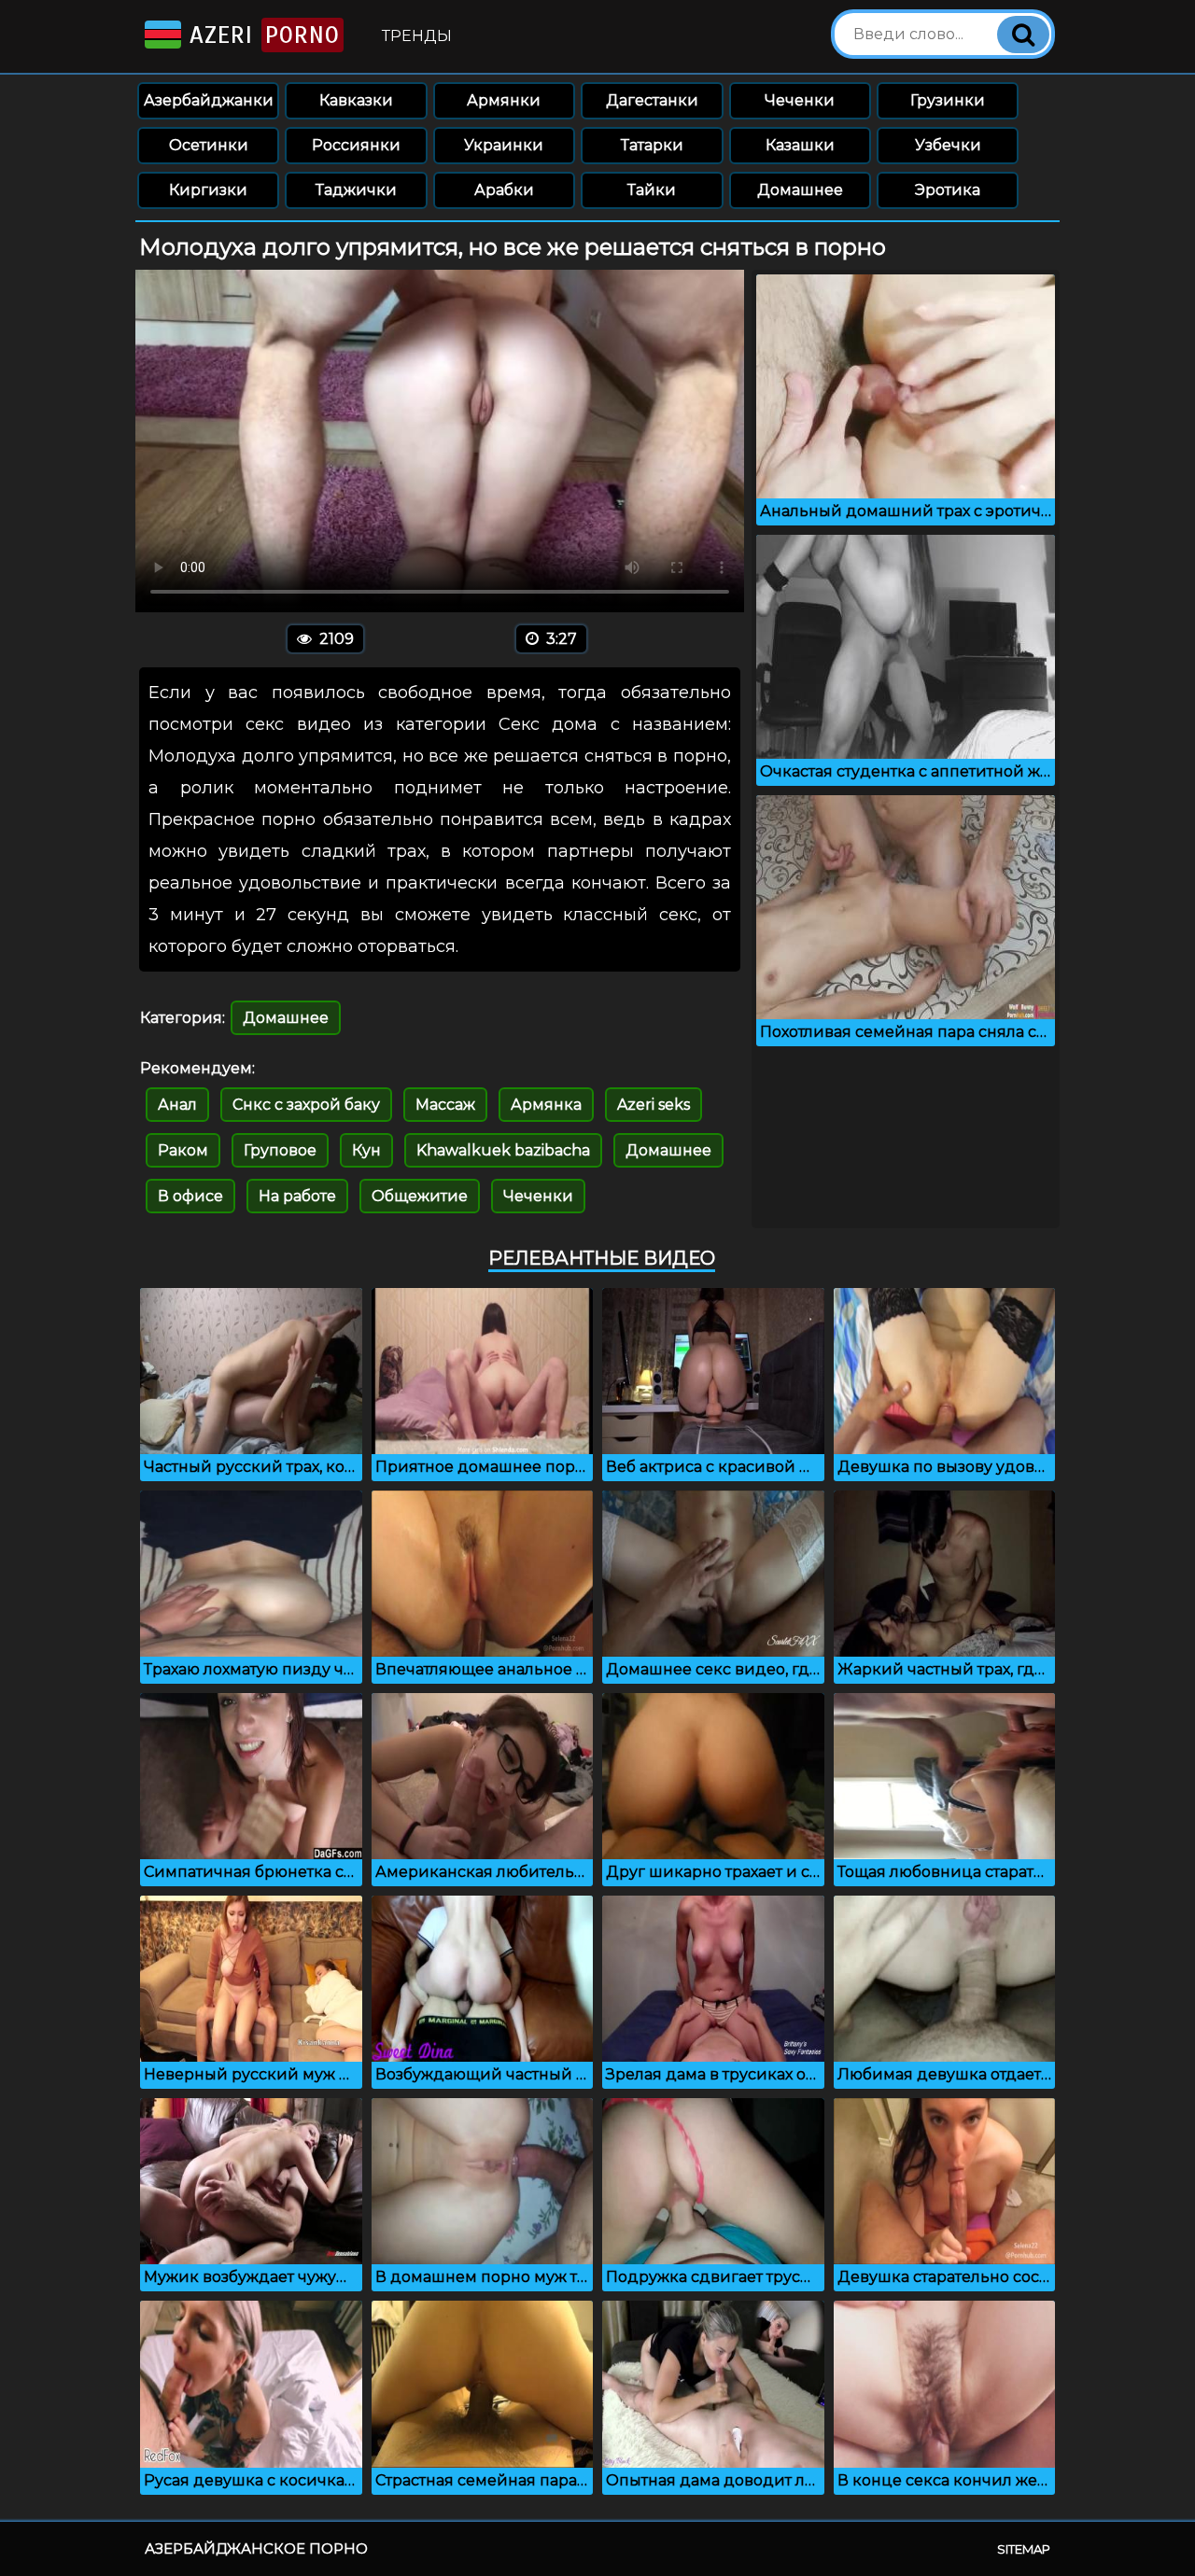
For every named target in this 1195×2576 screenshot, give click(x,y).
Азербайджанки (209, 100)
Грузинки (948, 100)
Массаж (445, 1105)
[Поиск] (1023, 35)
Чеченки (800, 100)
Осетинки (209, 145)
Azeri (260, 35)
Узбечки (948, 145)
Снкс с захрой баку (306, 1105)
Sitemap (1024, 2549)
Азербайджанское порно (256, 2548)
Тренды (417, 36)
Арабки (504, 190)
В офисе (190, 1196)
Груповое (280, 1150)
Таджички (356, 190)
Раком (183, 1150)
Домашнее (800, 190)
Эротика (948, 190)
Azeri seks (654, 1105)
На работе (297, 1196)
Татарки (652, 145)
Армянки (504, 100)
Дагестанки (652, 100)
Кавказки (356, 100)
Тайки (652, 190)
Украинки (504, 145)
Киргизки (208, 190)
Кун (366, 1150)
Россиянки (356, 145)
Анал (177, 1105)
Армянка (546, 1105)
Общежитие (420, 1196)
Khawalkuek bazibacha (503, 1150)
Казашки (800, 145)
